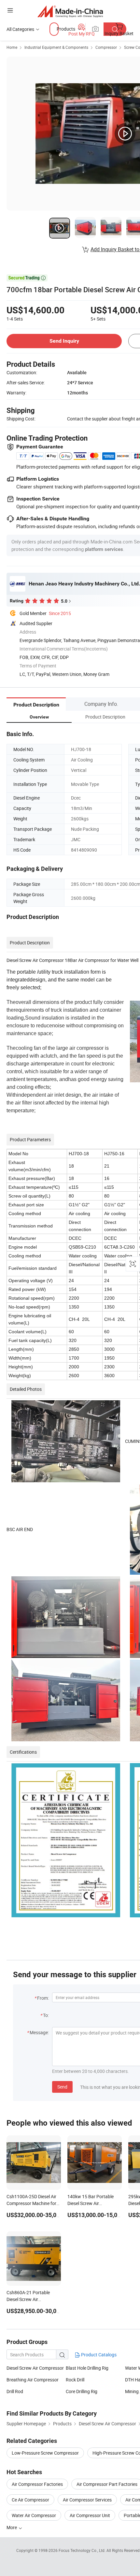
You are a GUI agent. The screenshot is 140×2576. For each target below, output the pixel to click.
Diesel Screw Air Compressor (35, 2368)
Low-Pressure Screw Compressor (45, 2453)
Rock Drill (75, 2380)
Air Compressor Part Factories (107, 2484)
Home (12, 47)
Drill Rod (15, 2391)
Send (62, 2087)
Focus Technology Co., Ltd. (83, 2550)
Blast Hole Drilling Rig (87, 2368)
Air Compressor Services (87, 2500)
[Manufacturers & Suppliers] (70, 11)
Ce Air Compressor (30, 2500)
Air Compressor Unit (90, 2515)
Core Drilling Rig (82, 2391)
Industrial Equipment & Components (56, 47)
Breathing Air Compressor (33, 2380)
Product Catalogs (98, 2355)
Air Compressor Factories (37, 2484)
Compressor (106, 47)
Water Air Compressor (34, 2515)
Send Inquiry (64, 341)
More (12, 2527)
